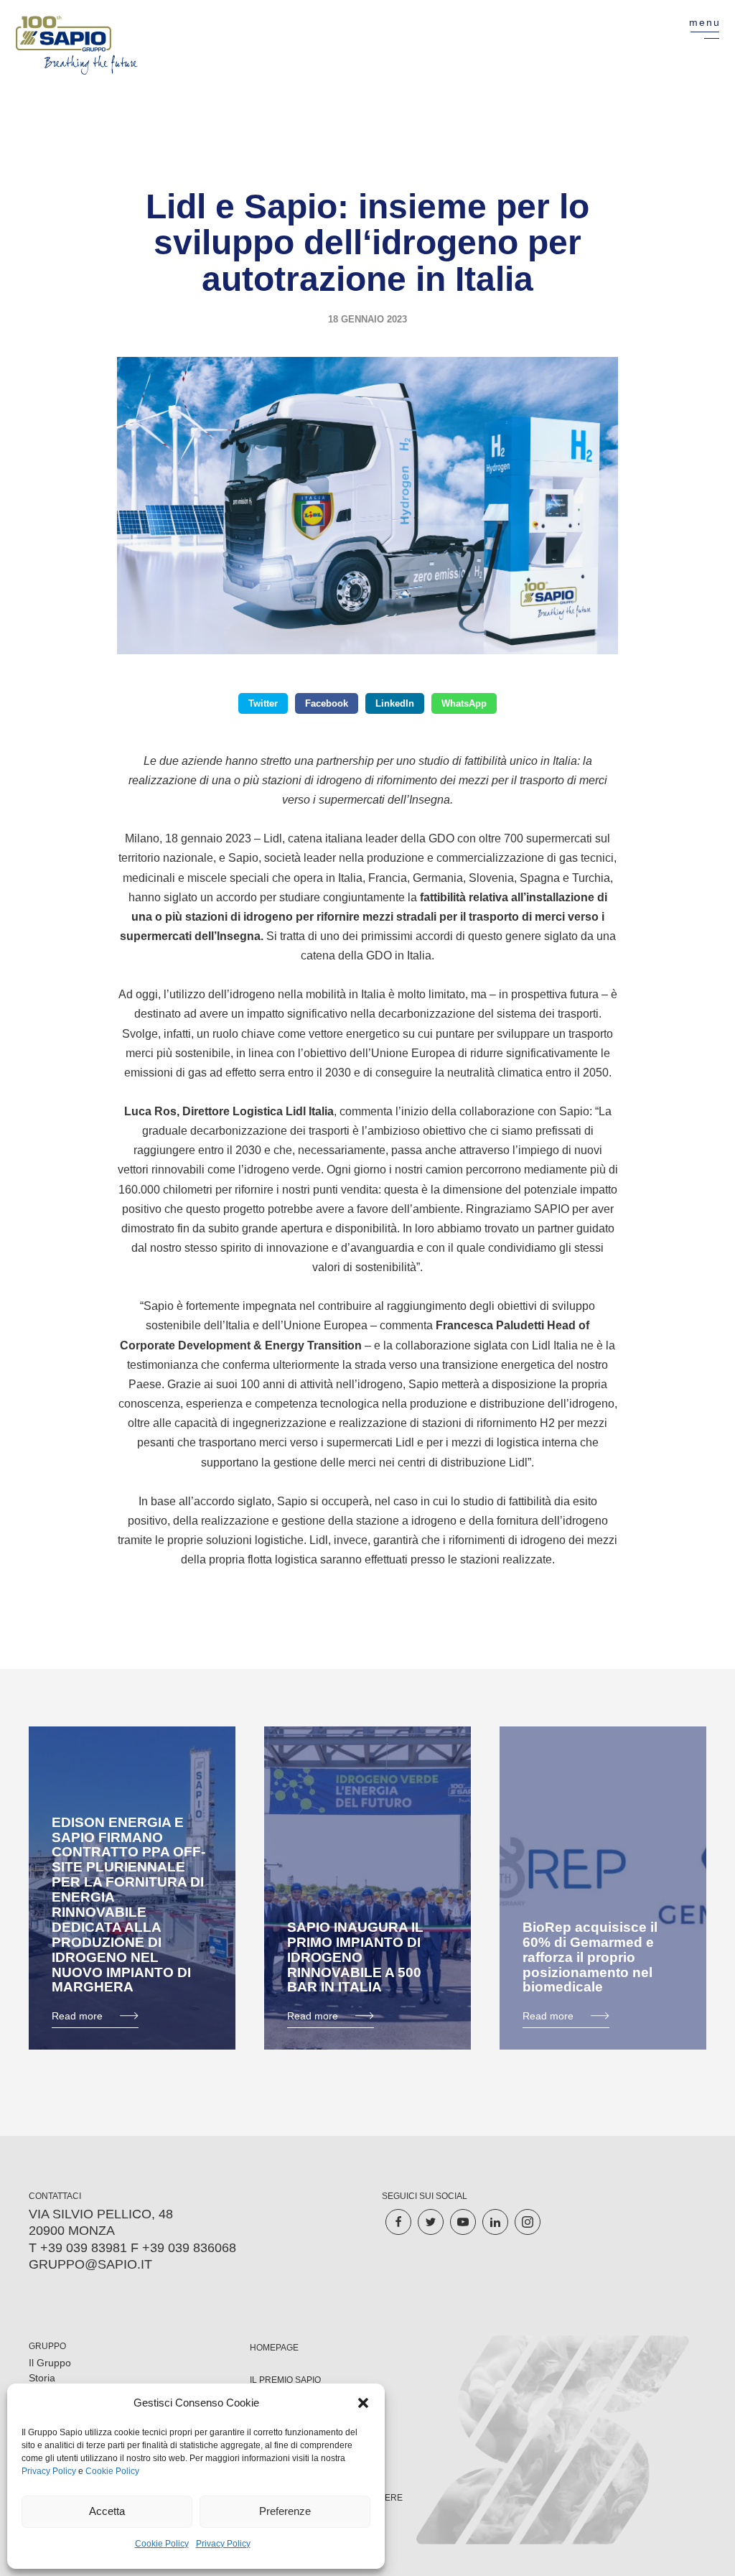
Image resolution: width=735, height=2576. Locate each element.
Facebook (327, 703)
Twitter (263, 703)
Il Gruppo (50, 2363)
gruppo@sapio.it (90, 2264)
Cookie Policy (112, 2471)
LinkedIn (395, 703)
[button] (363, 2403)
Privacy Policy (49, 2471)
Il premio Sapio (285, 2380)
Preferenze (285, 2511)
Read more (77, 2016)
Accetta (107, 2511)
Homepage (274, 2348)
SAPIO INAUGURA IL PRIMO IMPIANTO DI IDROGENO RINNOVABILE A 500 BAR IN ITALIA (355, 1957)
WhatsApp (464, 703)
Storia (42, 2378)
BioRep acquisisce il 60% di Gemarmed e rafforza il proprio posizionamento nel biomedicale (590, 1957)
